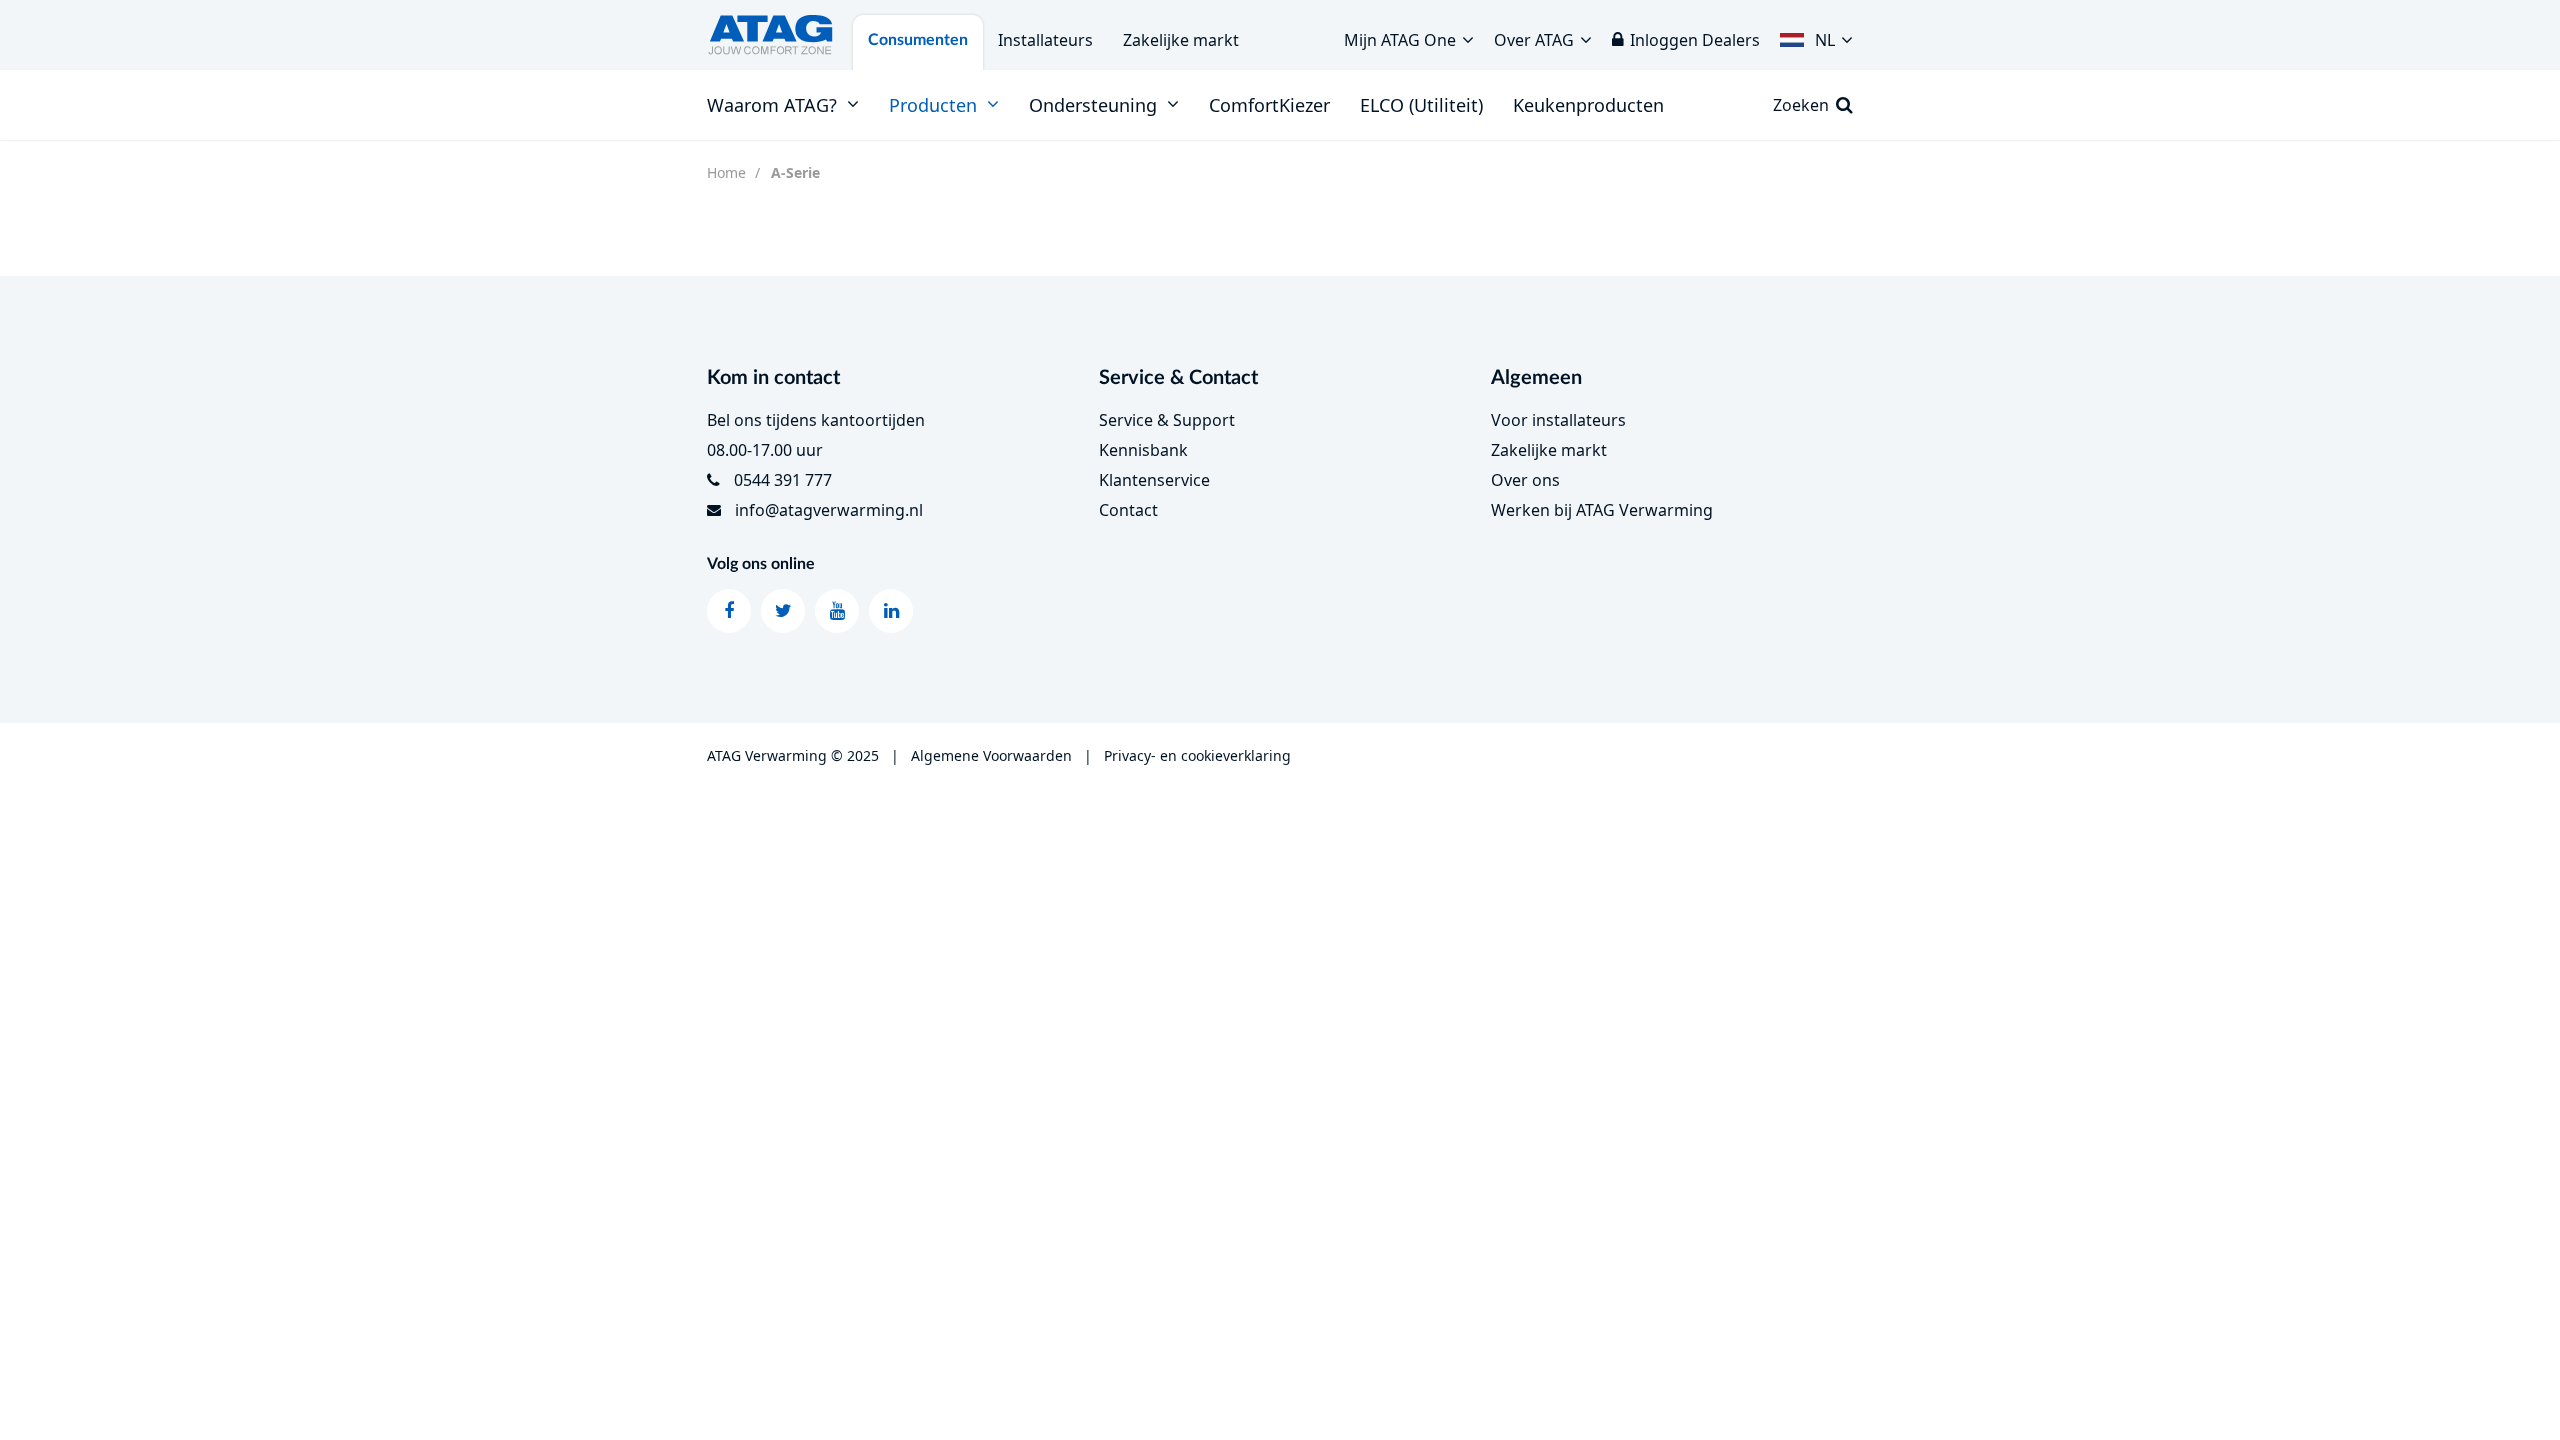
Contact (1128, 510)
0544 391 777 (783, 480)
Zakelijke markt (1181, 40)
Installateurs (1045, 40)
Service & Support (1167, 420)
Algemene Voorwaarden (991, 755)
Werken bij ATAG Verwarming (1602, 510)
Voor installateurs (1558, 420)
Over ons (1525, 480)
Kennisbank (1143, 450)
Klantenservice (1154, 480)
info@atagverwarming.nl (829, 510)
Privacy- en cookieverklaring (1197, 755)
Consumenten (918, 40)
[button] (1816, 35)
